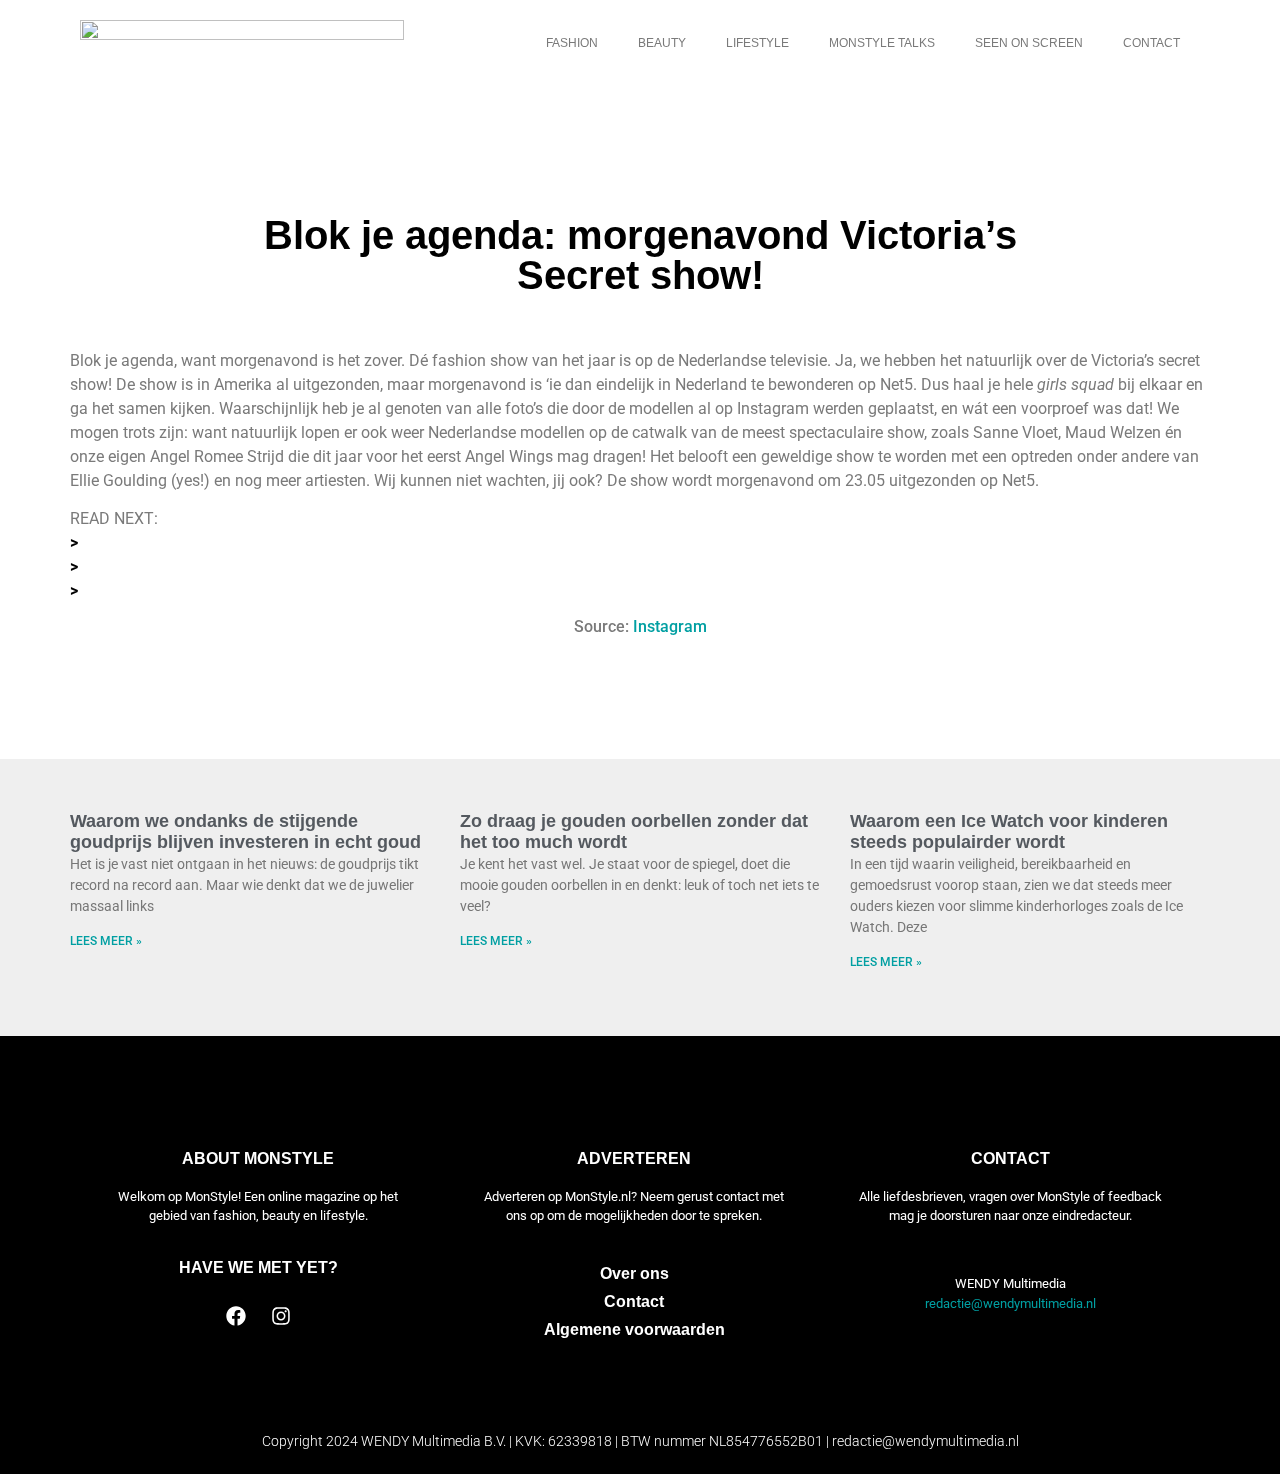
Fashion (572, 43)
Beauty (662, 43)
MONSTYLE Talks (882, 43)
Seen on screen (1029, 43)
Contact (1151, 43)
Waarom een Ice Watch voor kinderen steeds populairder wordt (1009, 832)
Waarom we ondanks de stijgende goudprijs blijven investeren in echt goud (245, 832)
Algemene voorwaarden (634, 1329)
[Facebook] (236, 1316)
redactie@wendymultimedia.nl (1010, 1303)
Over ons (634, 1273)
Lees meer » (106, 941)
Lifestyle (757, 43)
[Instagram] (281, 1316)
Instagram (670, 626)
